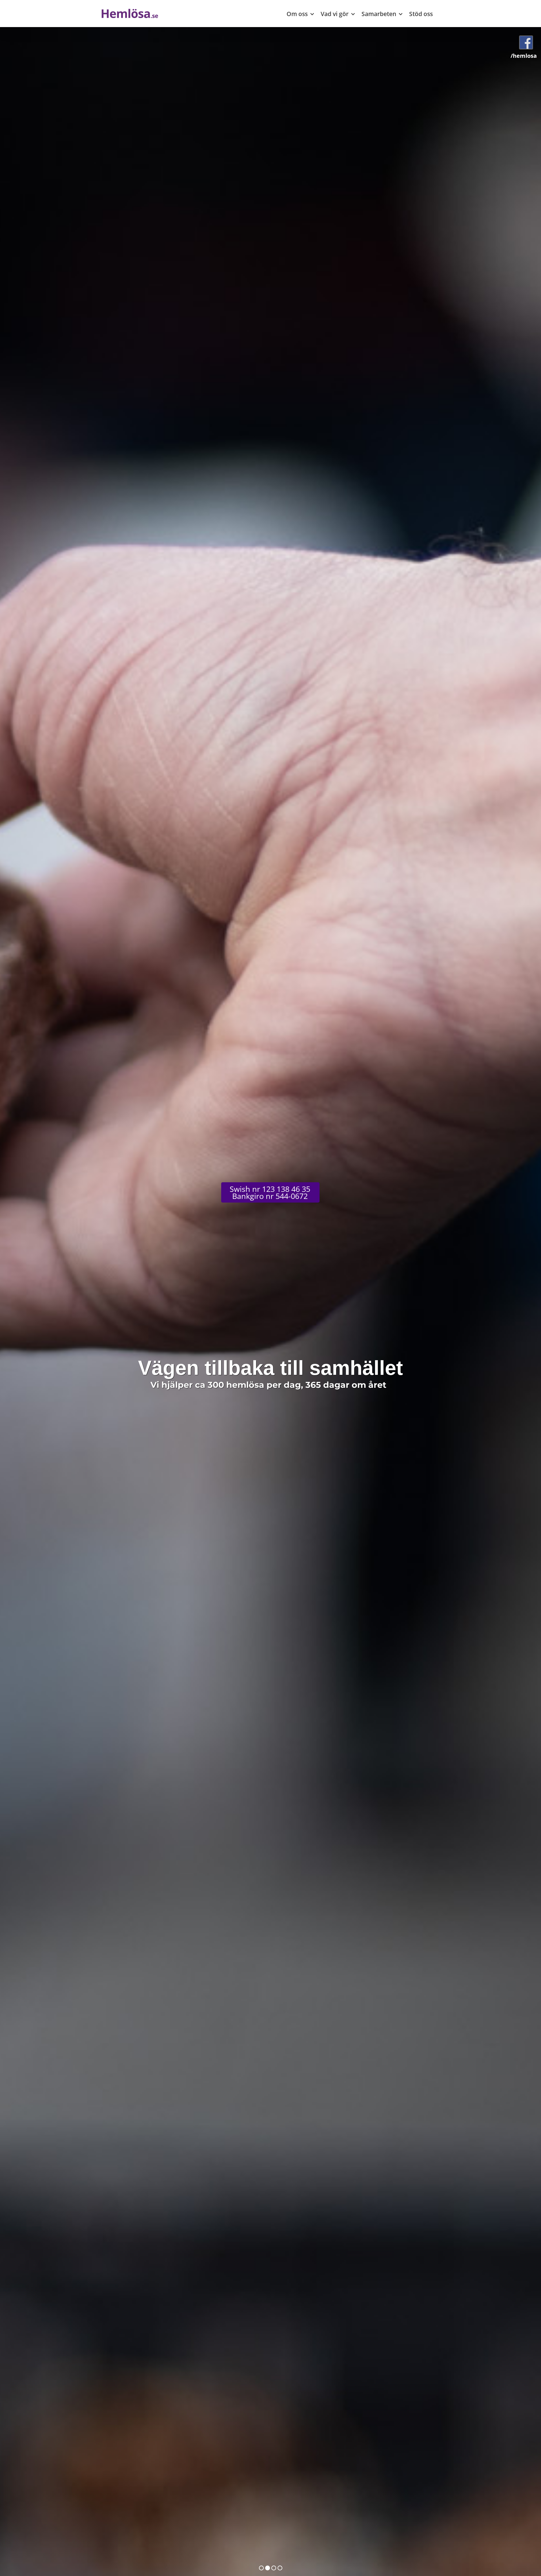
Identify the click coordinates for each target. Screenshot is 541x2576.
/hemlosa (524, 56)
